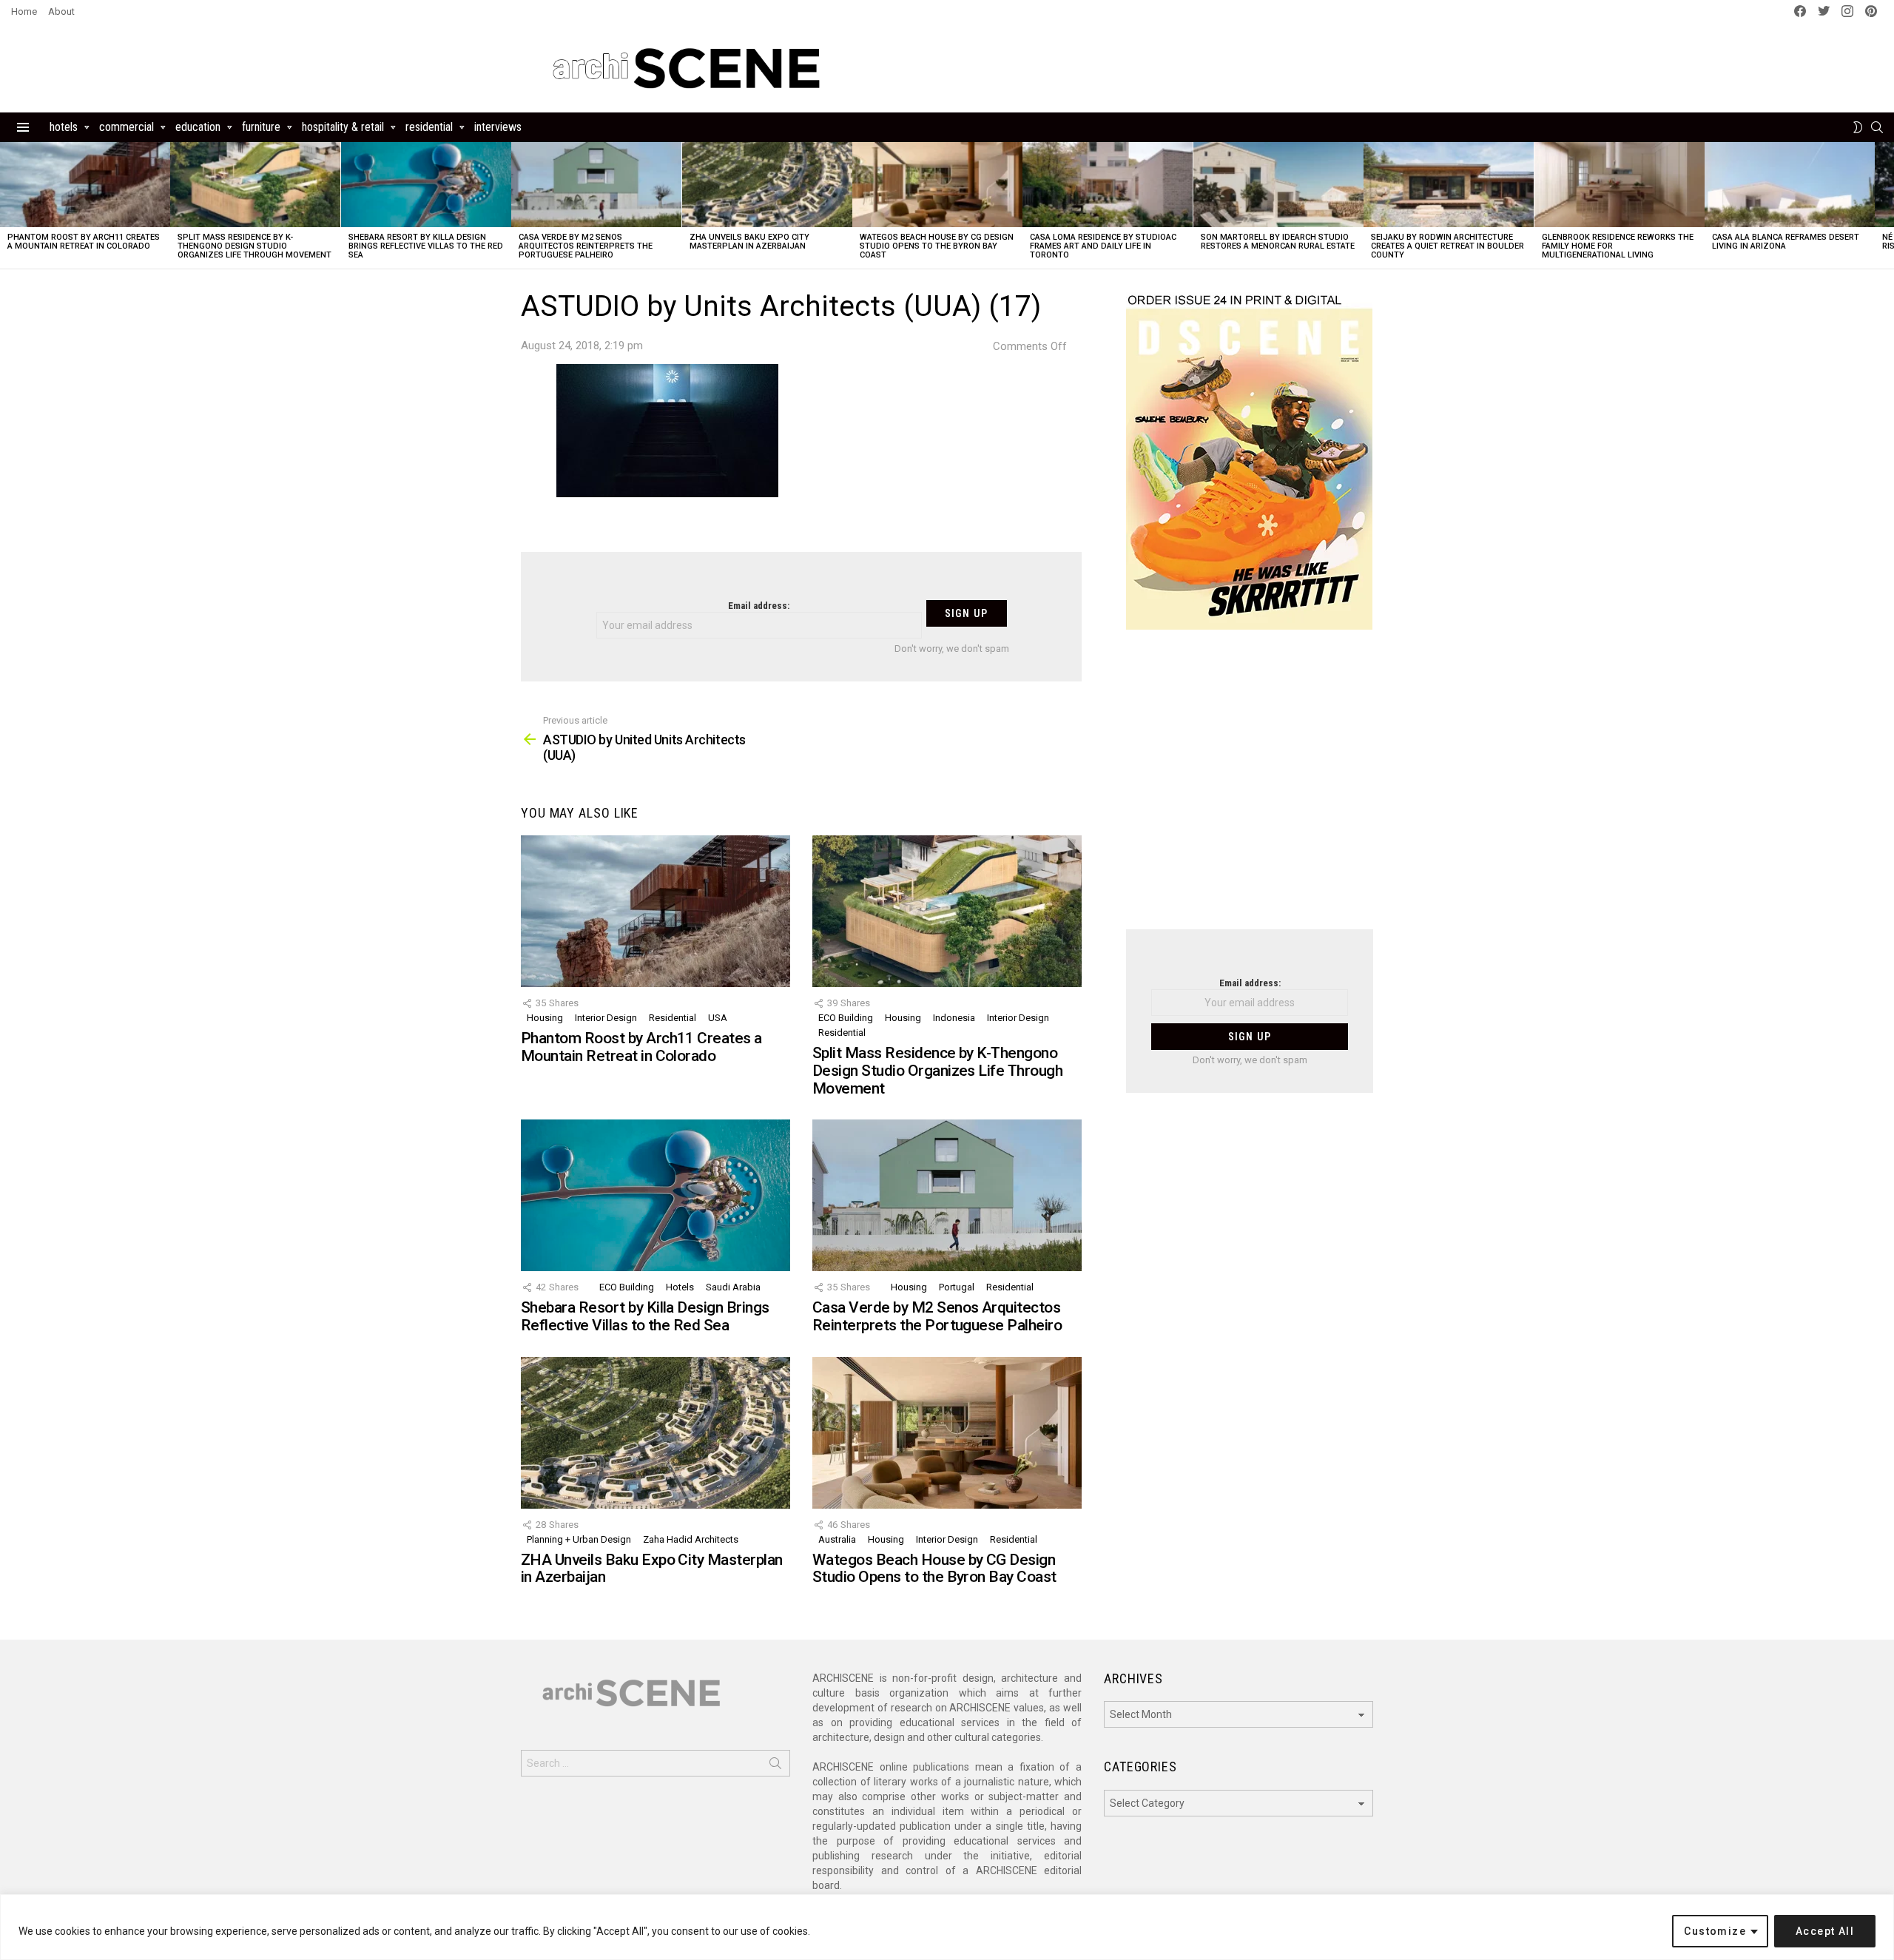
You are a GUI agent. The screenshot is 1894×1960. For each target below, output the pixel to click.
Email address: (759, 606)
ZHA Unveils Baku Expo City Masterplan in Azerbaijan (749, 242)
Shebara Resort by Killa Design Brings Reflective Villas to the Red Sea (426, 246)
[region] (947, 1927)
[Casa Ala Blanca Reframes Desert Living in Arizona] (1790, 185)
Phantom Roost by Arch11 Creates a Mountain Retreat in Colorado (84, 242)
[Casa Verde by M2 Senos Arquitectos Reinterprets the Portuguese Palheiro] (596, 185)
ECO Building (846, 1018)
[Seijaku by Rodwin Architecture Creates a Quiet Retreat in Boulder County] (1449, 185)
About (61, 11)
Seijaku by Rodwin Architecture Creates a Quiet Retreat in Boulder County (1448, 246)
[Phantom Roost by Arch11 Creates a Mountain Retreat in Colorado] (85, 185)
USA (718, 1018)
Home (24, 11)
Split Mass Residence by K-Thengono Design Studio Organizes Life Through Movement (255, 246)
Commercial (127, 127)
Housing (545, 1018)
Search (775, 1766)
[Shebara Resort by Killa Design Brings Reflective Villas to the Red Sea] (426, 185)
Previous (7, 205)
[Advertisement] (1250, 789)
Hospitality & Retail (343, 127)
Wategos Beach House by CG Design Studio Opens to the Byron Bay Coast (937, 246)
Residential (429, 127)
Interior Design (606, 1018)
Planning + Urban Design (579, 1539)
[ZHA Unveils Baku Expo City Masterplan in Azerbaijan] (767, 185)
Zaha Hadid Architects (691, 1539)
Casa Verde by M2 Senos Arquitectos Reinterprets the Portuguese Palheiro (586, 246)
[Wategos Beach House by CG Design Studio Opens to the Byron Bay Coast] (937, 185)
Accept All (1825, 1931)
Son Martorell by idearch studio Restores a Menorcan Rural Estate (1278, 242)
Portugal (957, 1287)
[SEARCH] (1877, 127)
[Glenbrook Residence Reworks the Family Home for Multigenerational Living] (1620, 185)
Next (1887, 205)
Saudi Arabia (733, 1287)
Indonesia (954, 1018)
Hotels (64, 127)
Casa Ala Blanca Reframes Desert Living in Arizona (1786, 242)
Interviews (498, 127)
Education (198, 127)
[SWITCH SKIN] (1858, 127)
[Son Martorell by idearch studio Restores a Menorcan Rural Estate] (1278, 185)
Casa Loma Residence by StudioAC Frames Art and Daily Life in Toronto (1103, 246)
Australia (837, 1539)
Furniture (261, 127)
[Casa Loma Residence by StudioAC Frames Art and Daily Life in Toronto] (1108, 185)
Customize (1715, 1931)
